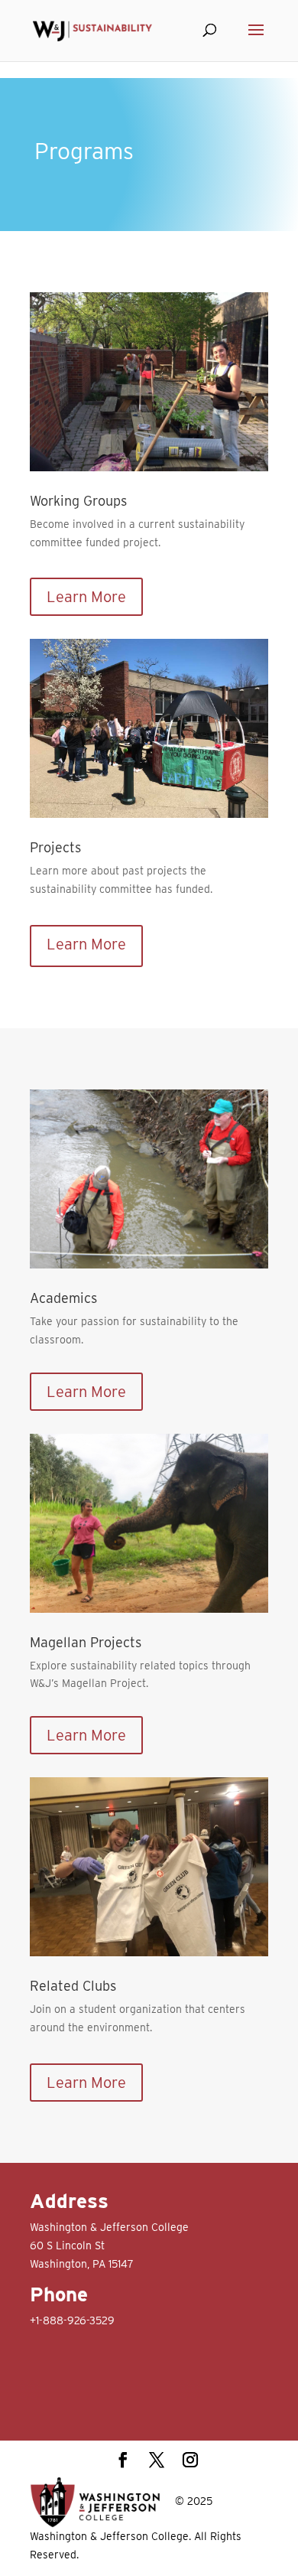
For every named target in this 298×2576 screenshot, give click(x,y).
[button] (256, 40)
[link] (92, 30)
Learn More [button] (86, 597)
